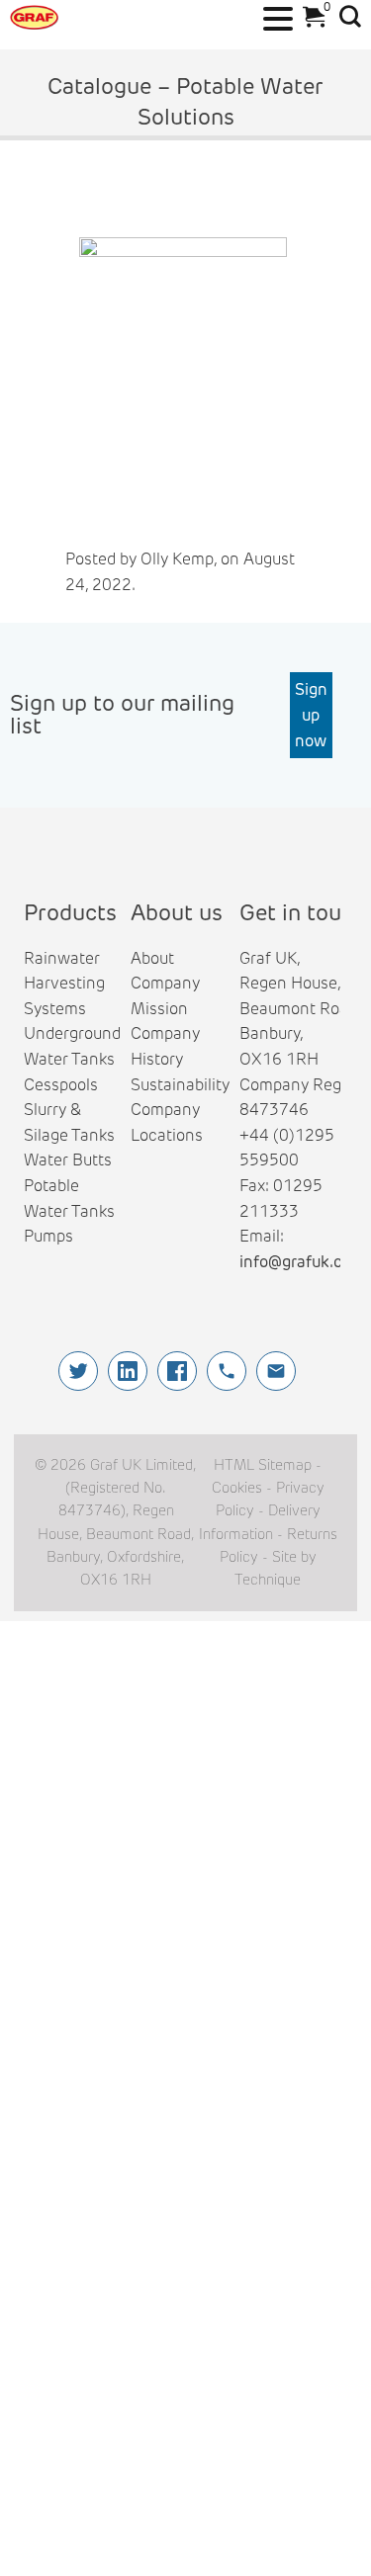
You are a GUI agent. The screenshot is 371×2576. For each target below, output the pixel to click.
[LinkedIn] (128, 1371)
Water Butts (68, 1160)
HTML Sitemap (263, 1465)
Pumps (48, 1236)
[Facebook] (177, 1371)
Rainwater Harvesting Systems (64, 984)
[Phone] (227, 1371)
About (152, 958)
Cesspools (61, 1085)
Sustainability (180, 1085)
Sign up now (311, 715)
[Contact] (276, 1371)
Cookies (237, 1488)
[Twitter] (78, 1371)
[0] (310, 22)
